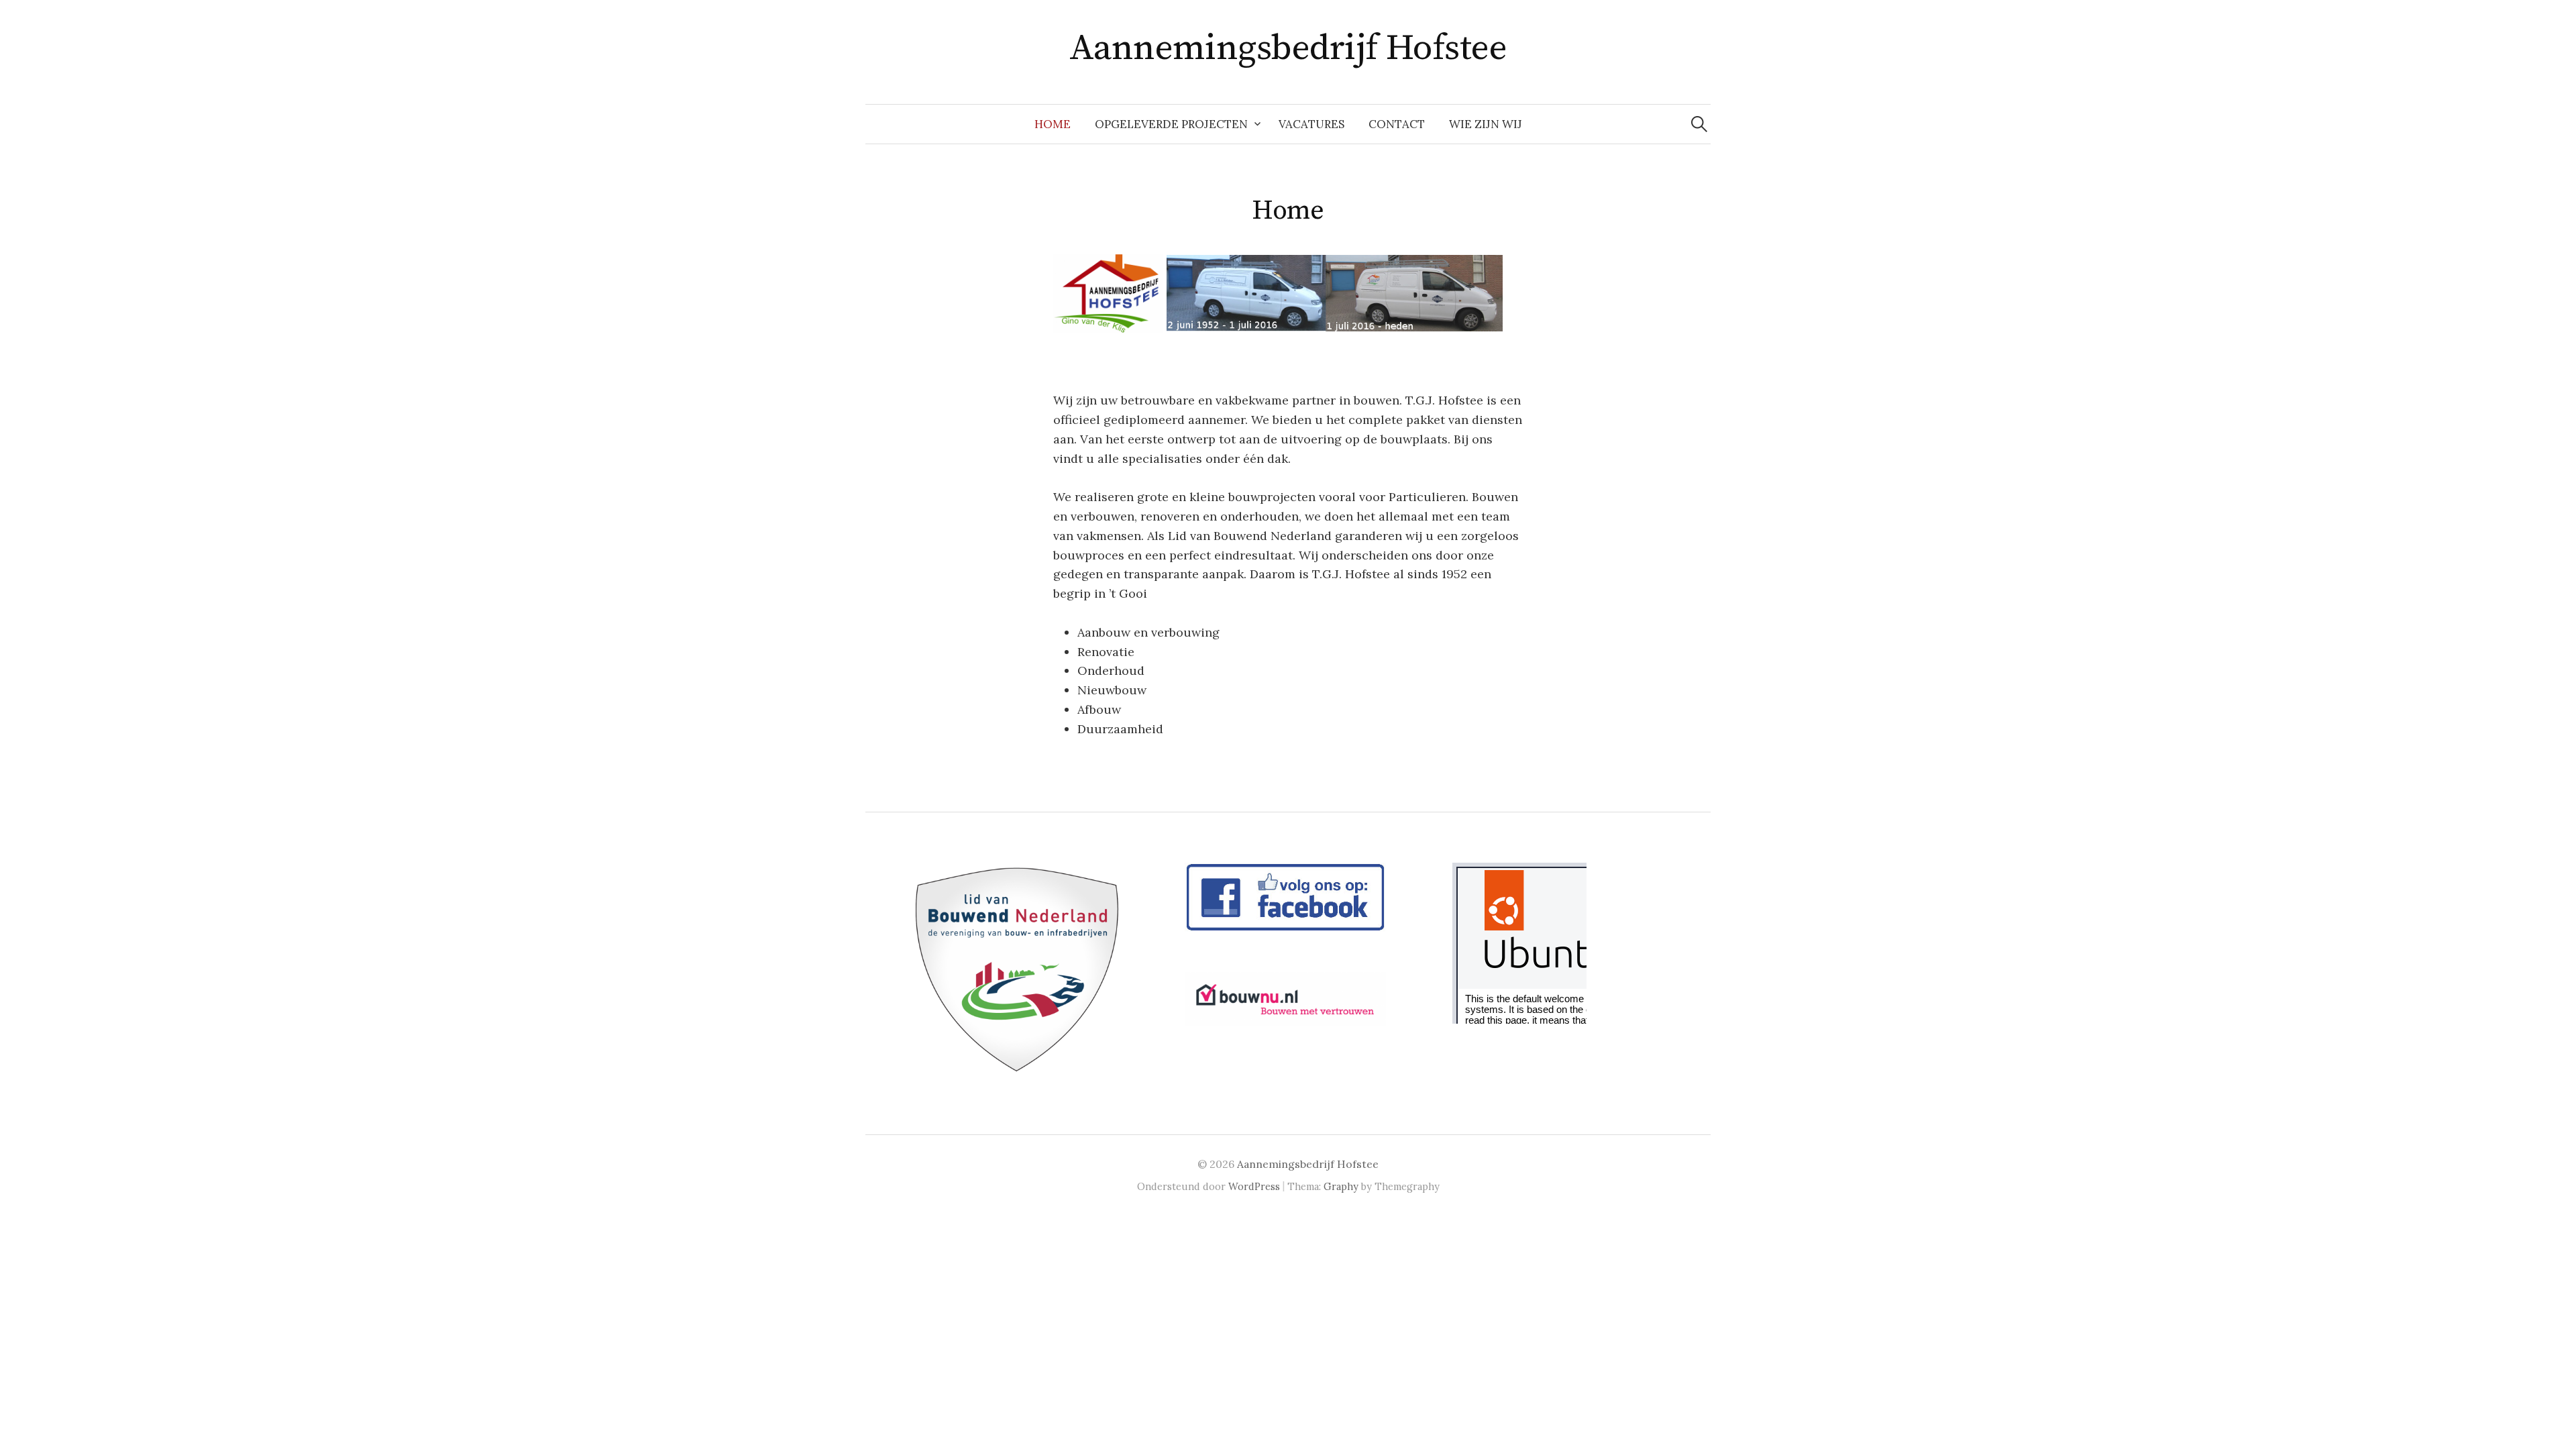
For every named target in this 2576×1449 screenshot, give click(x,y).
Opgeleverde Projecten (1171, 124)
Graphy (1341, 1186)
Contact (1397, 124)
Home (1053, 124)
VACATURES (1311, 124)
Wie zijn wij (1486, 124)
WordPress (1254, 1186)
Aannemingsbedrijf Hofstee (1288, 48)
